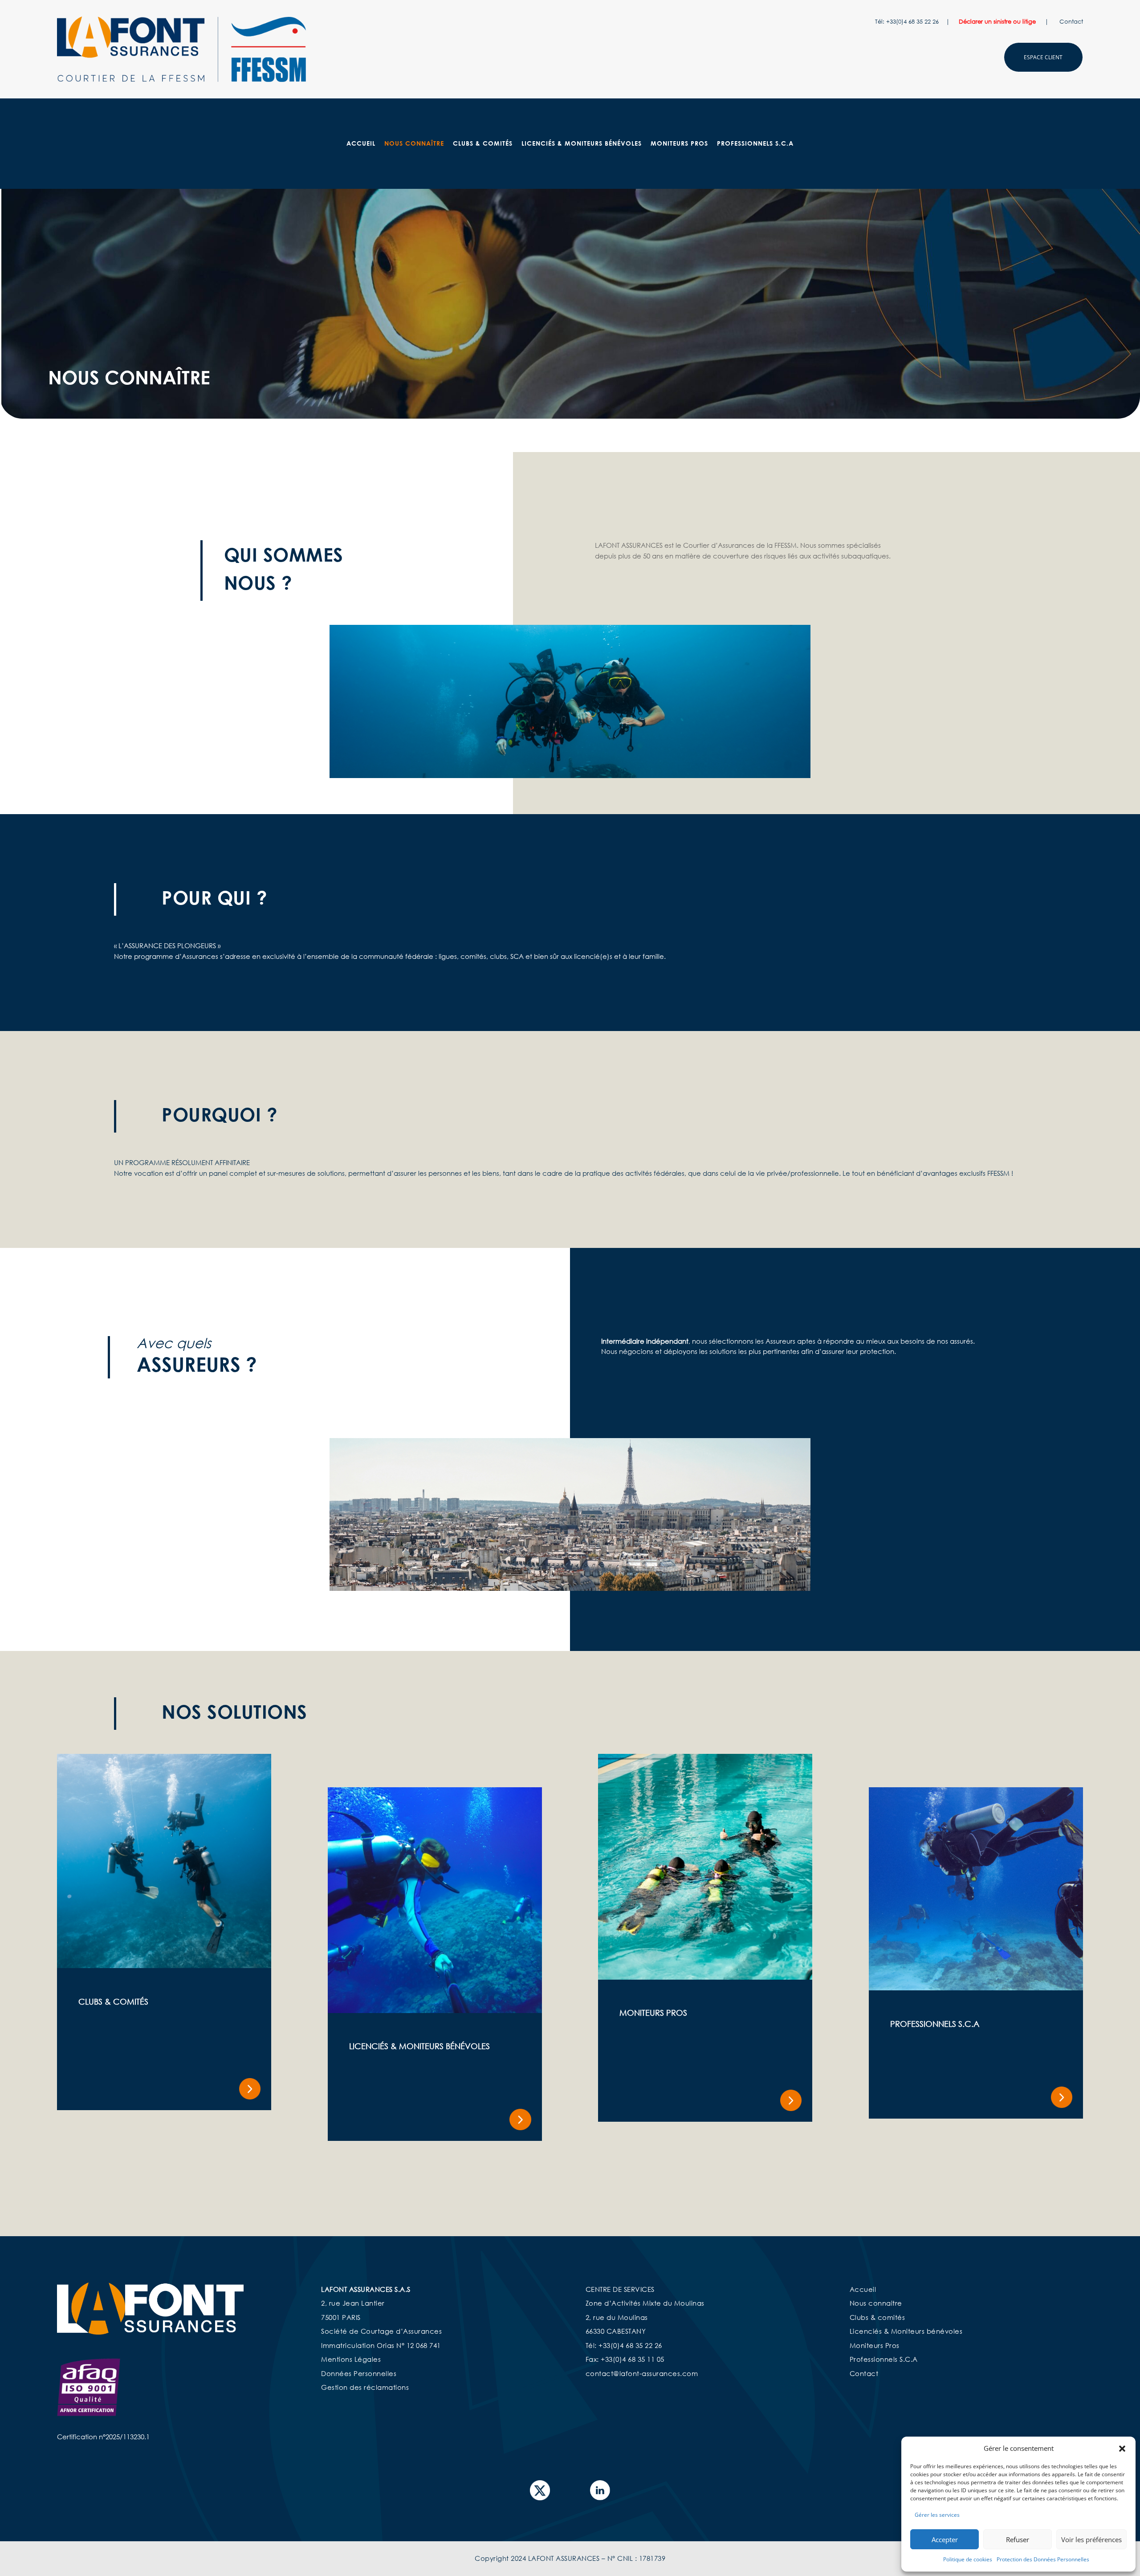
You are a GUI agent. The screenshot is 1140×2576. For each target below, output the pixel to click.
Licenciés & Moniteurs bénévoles (906, 2331)
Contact (1071, 21)
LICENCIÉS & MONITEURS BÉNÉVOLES (582, 144)
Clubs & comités (877, 2317)
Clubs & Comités (483, 144)
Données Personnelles (359, 2373)
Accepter (945, 2539)
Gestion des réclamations (365, 2387)
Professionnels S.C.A (755, 144)
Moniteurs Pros (679, 144)
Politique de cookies (968, 2559)
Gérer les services (937, 2515)
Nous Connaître (414, 144)
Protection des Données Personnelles (1043, 2559)
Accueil (361, 144)
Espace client (1043, 57)
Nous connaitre (876, 2303)
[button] (1122, 2449)
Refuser (1018, 2539)
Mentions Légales (351, 2359)
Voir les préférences (1091, 2539)
